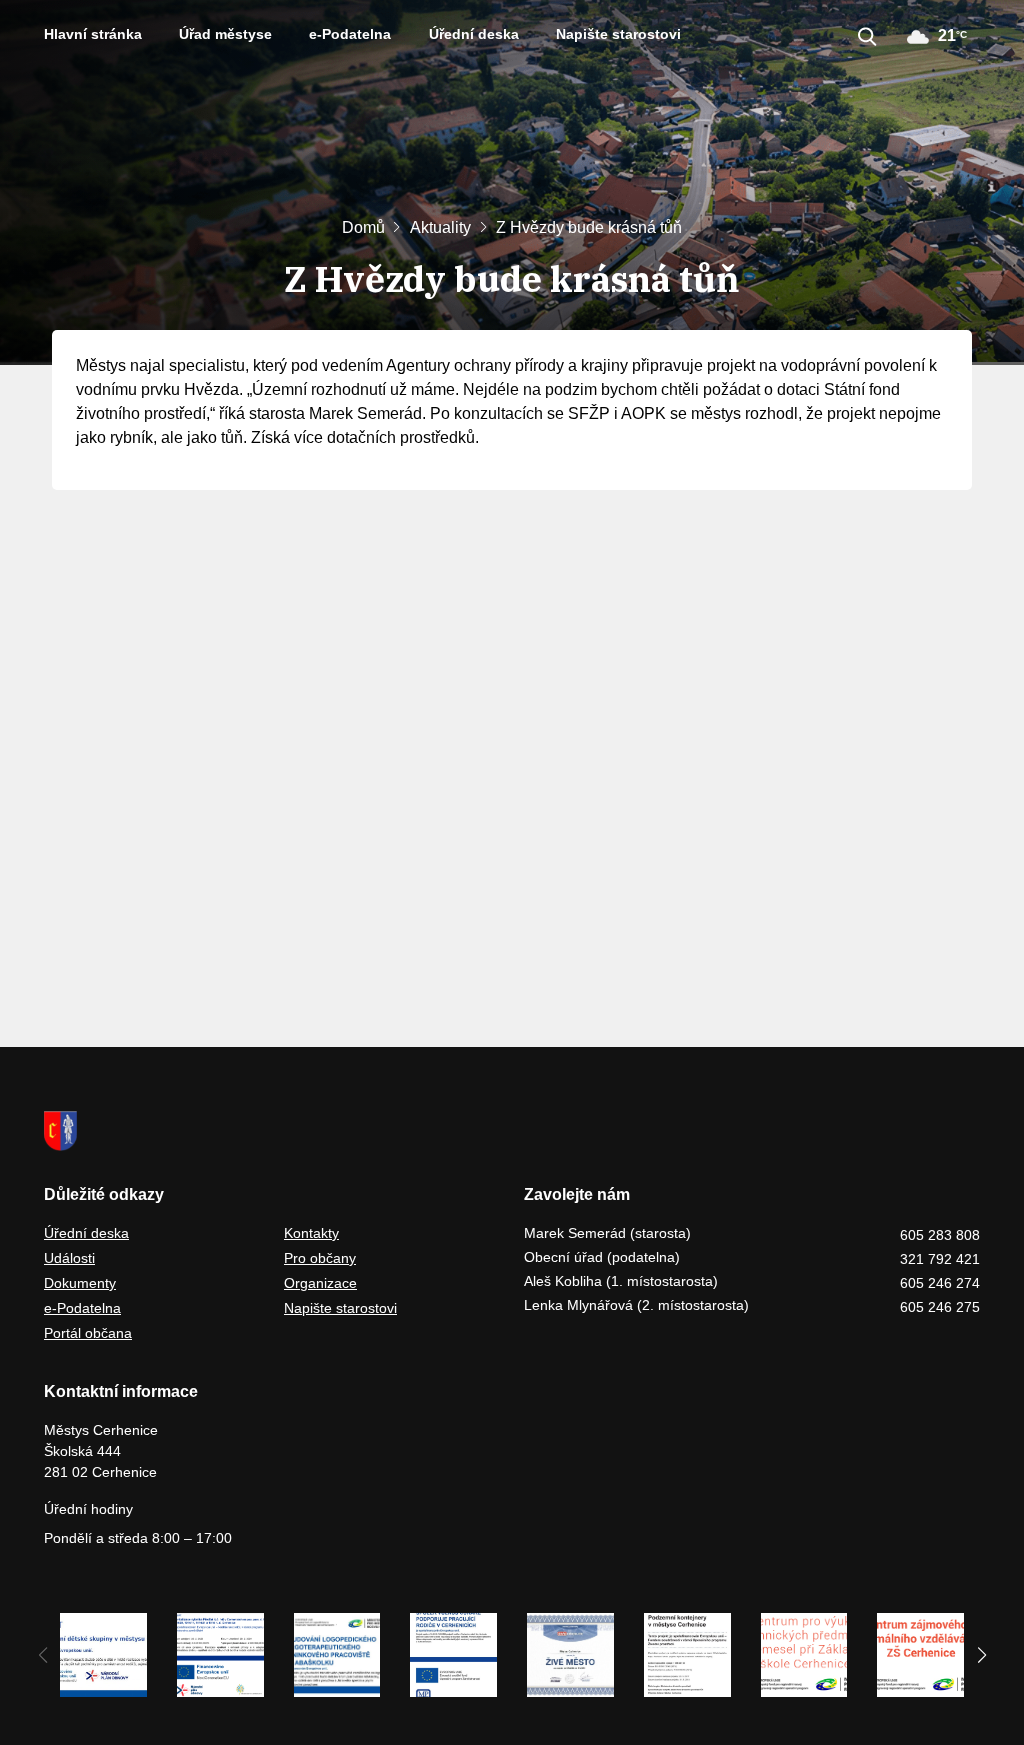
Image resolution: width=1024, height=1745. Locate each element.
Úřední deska (474, 34)
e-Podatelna (350, 34)
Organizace (320, 1283)
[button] (981, 1655)
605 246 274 (940, 1283)
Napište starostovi (618, 34)
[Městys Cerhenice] (512, 1131)
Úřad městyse (225, 34)
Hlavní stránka (93, 34)
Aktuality (440, 227)
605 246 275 (940, 1307)
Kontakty (311, 1233)
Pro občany (320, 1258)
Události (69, 1258)
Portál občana (88, 1333)
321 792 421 (940, 1259)
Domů (363, 227)
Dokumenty (80, 1283)
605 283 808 (940, 1235)
